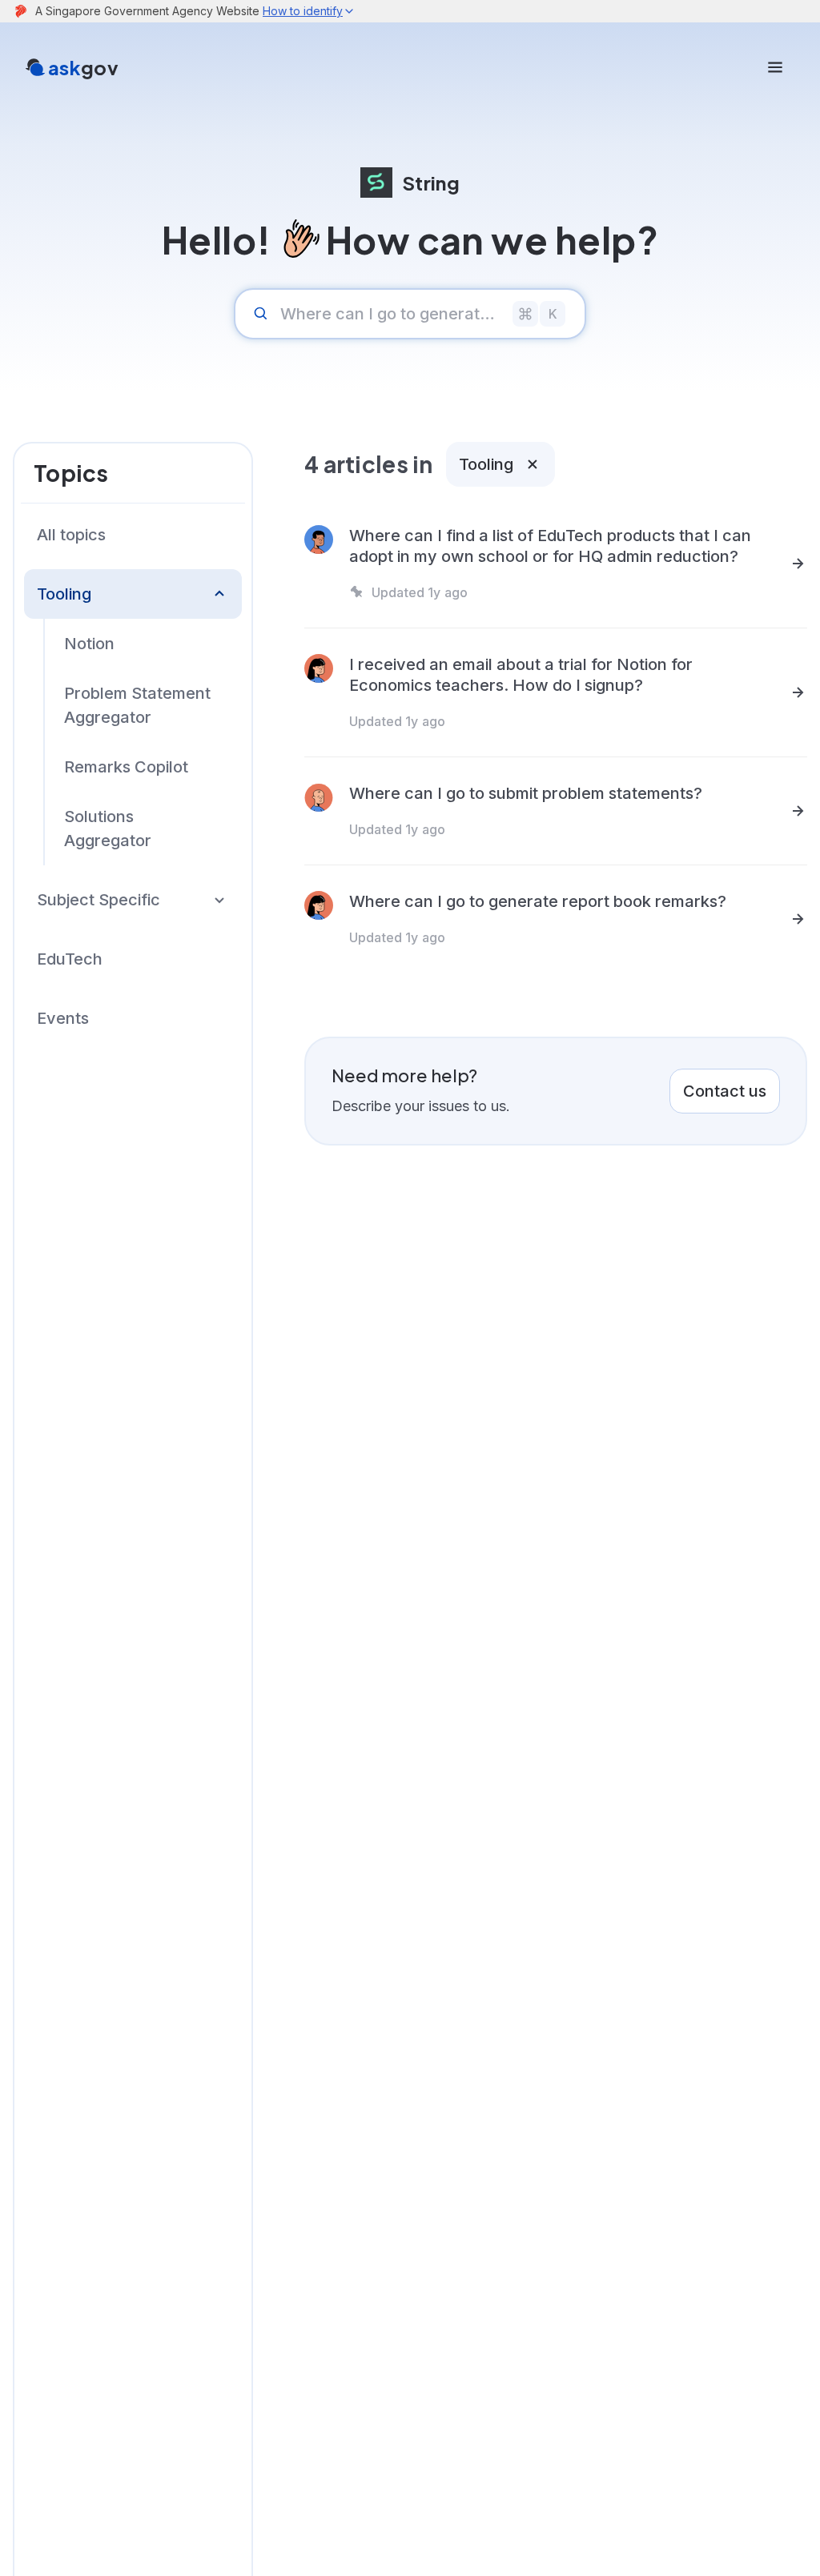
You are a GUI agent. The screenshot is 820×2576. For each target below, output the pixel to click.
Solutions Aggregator (108, 829)
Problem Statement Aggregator (137, 705)
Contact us (725, 1091)
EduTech (70, 959)
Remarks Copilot (126, 767)
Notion (89, 644)
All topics (71, 535)
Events (63, 1018)
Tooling (64, 594)
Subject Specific (98, 900)
